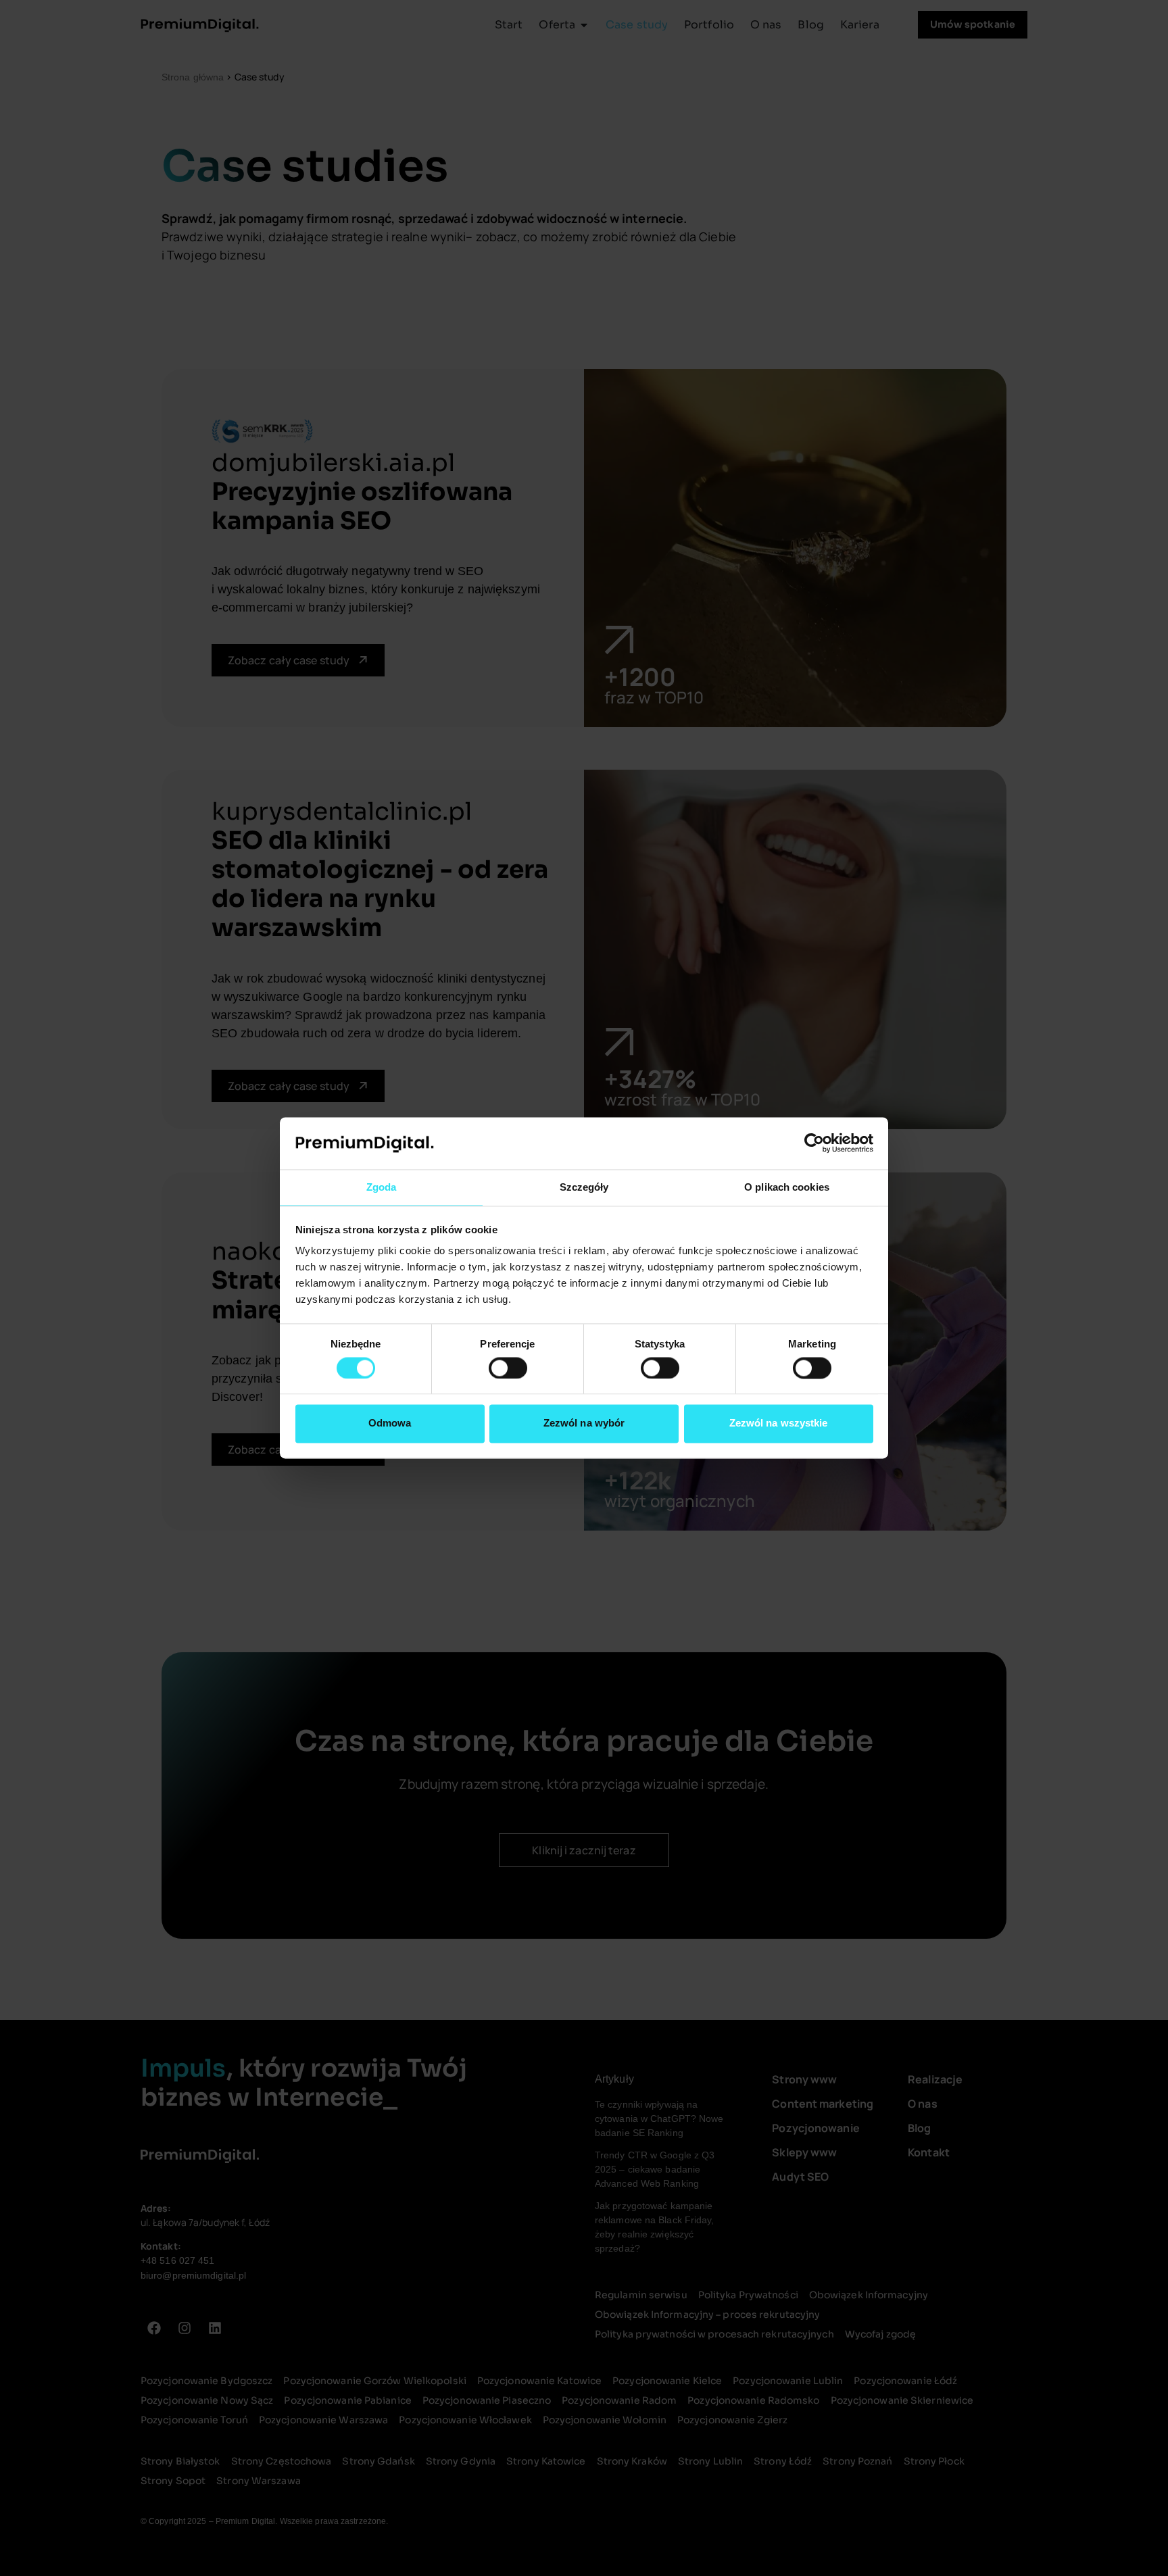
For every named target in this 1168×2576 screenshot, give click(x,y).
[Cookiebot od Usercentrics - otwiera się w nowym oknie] (814, 1143)
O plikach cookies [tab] (787, 1187)
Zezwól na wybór (584, 1423)
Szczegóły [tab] (584, 1187)
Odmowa (390, 1423)
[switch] (508, 1368)
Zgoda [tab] (382, 1187)
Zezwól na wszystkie (779, 1423)
